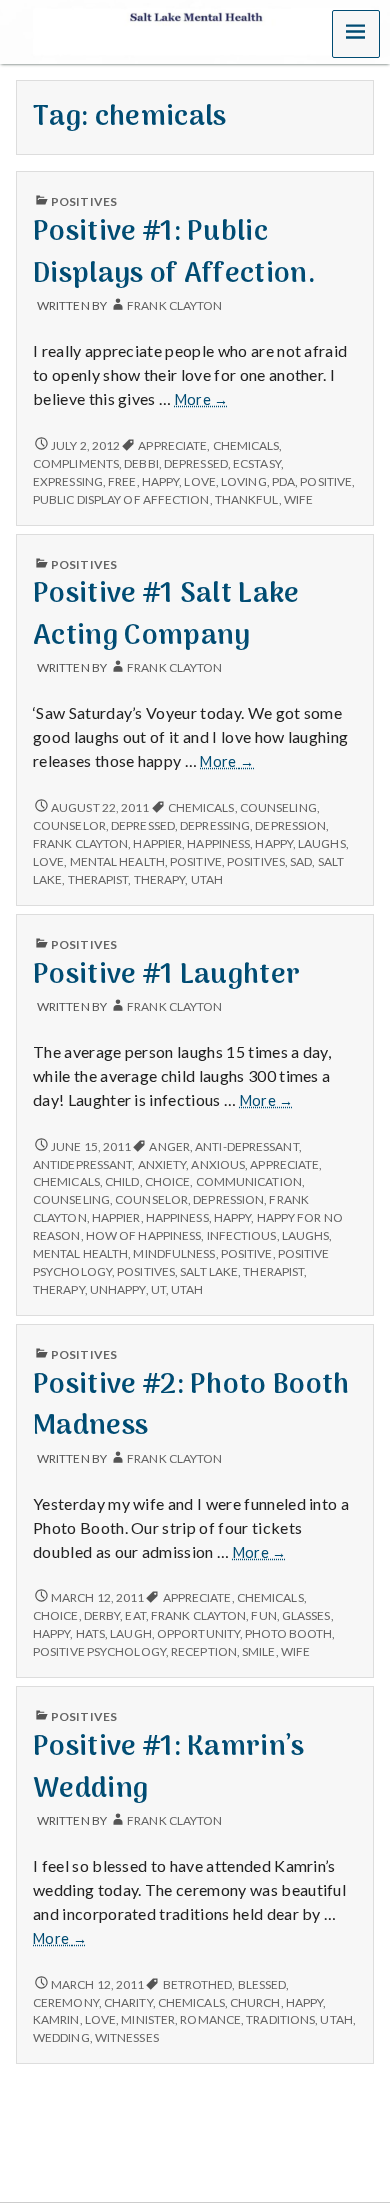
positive (326, 481)
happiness (218, 843)
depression (290, 825)
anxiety (162, 1164)
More (202, 400)
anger (169, 1146)
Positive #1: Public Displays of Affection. (174, 253)
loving (244, 481)
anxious (218, 1164)
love (199, 481)
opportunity (198, 1633)
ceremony (66, 2002)
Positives (84, 201)
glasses (306, 1615)
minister (148, 2019)
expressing (68, 481)
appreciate (172, 445)
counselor (69, 825)
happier (157, 843)
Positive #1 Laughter (166, 975)
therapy (160, 879)
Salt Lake (209, 1271)
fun (263, 1615)
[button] (356, 34)
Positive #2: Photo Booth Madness (191, 1406)
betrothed (198, 1984)
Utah (207, 879)
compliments (76, 463)
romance (210, 2019)
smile (258, 1651)
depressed (196, 463)
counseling (278, 807)
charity (128, 2002)
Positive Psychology (99, 1651)
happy (160, 481)
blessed (262, 1984)
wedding (61, 2037)
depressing (215, 825)
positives (256, 861)
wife (298, 499)
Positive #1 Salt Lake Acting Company (166, 615)
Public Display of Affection (121, 499)
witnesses (127, 2037)
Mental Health (117, 861)
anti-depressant (246, 1146)
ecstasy (257, 463)
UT (158, 1289)
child (122, 1181)
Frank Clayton (174, 305)
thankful (247, 499)
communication (249, 1181)
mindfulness (174, 1253)
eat (135, 1615)
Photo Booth (288, 1633)
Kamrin (56, 2019)
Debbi (141, 463)
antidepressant (82, 1164)
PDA (283, 481)
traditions (280, 2019)
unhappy (118, 1289)
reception (204, 1651)
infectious (242, 1235)
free (122, 481)
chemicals (246, 445)
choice (168, 1181)
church (255, 2002)
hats (90, 1633)
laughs (322, 843)
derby (102, 1615)
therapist (98, 879)
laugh (130, 1633)
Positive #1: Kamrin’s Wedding (169, 1768)
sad (301, 861)
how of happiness (144, 1235)
